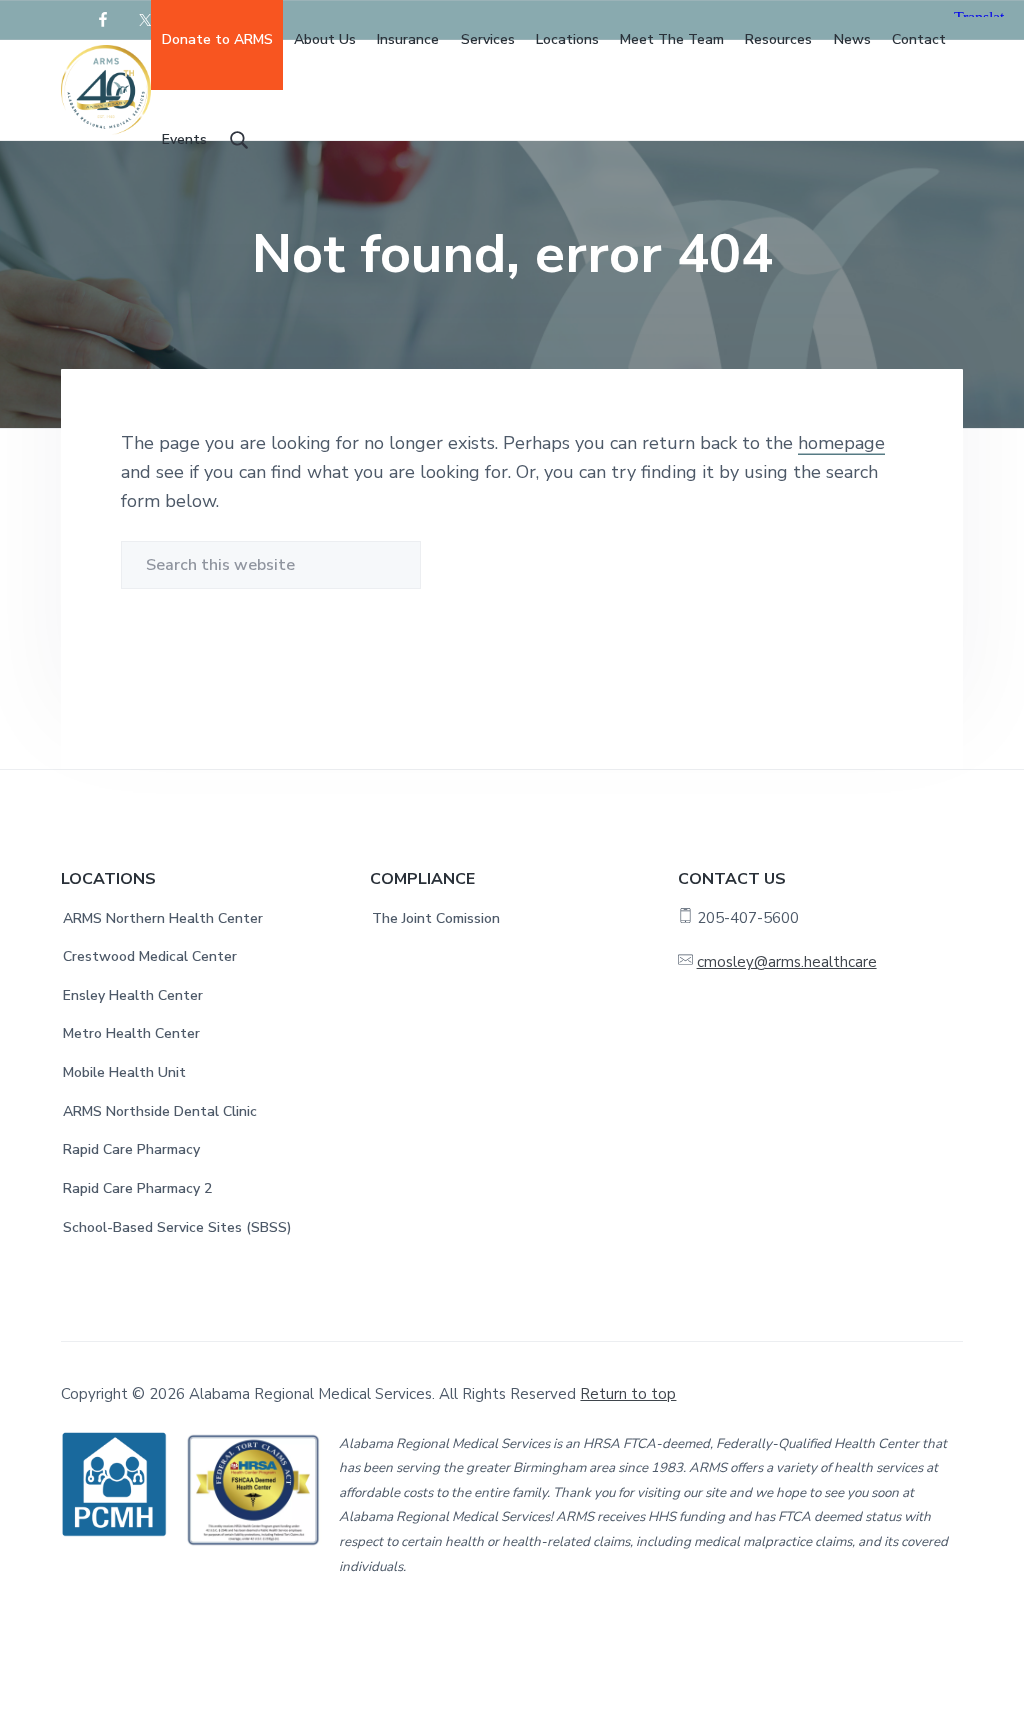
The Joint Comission (436, 918)
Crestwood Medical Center (150, 956)
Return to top (628, 1394)
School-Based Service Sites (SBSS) (177, 1227)
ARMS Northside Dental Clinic (160, 1111)
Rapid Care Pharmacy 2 (137, 1188)
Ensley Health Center (133, 995)
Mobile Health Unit (124, 1072)
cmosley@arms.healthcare (787, 962)
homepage (841, 443)
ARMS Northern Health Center (163, 918)
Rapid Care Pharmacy (131, 1149)
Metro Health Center (131, 1033)
